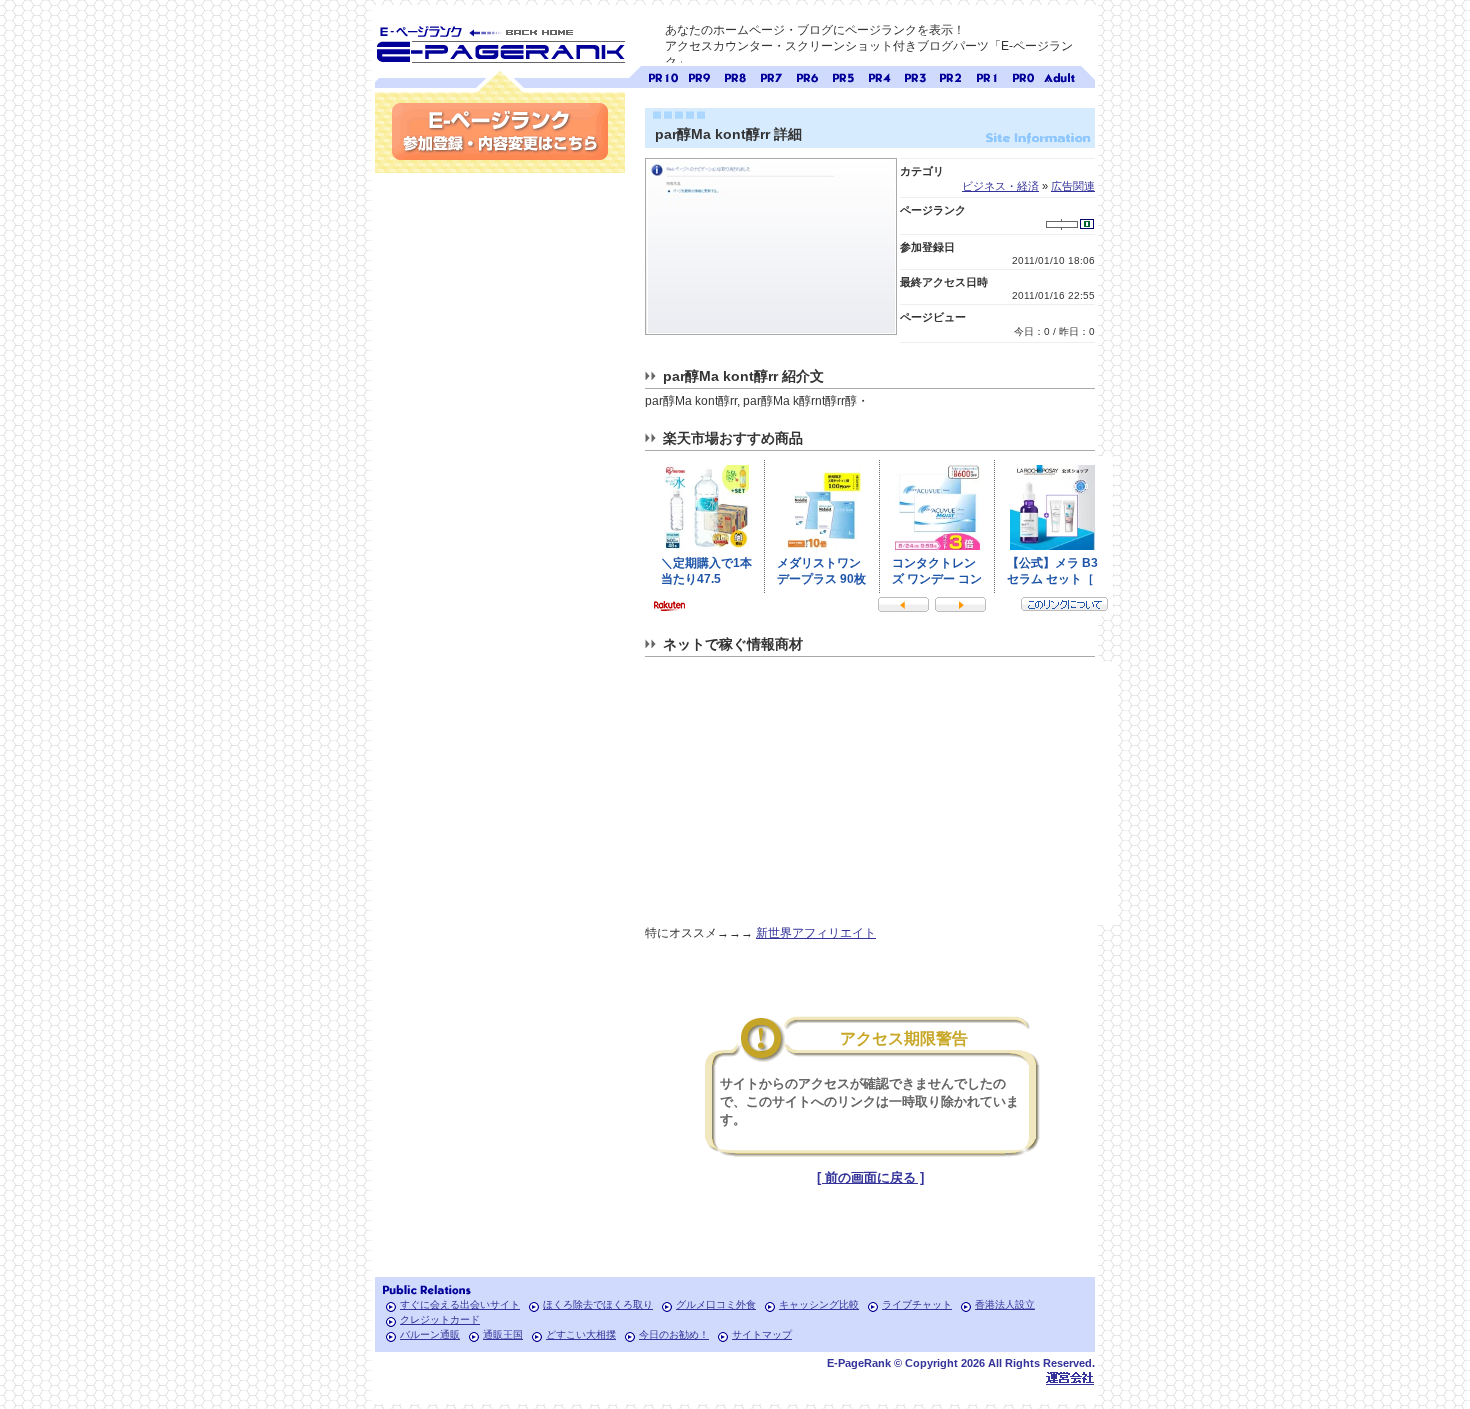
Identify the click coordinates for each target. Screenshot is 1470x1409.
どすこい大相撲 (581, 1334)
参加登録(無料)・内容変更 (500, 131)
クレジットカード (440, 1319)
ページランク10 (663, 75)
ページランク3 (915, 75)
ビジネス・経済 (1000, 186)
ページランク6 (807, 75)
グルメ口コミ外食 (716, 1304)
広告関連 (1073, 186)
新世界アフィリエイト (816, 933)
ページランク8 (735, 75)
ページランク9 (699, 75)
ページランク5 (843, 75)
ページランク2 (951, 75)
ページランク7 (771, 75)
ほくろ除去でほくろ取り (598, 1304)
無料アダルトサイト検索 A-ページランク (1059, 75)
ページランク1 (987, 75)
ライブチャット (917, 1304)
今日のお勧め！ (674, 1334)
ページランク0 (1023, 75)
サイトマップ (762, 1334)
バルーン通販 (430, 1334)
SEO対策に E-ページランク (500, 41)
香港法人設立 (1005, 1304)
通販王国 (503, 1334)
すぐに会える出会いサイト (460, 1304)
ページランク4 (879, 75)
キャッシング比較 (819, 1304)
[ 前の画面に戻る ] (870, 1177)
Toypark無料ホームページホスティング (1070, 1377)
